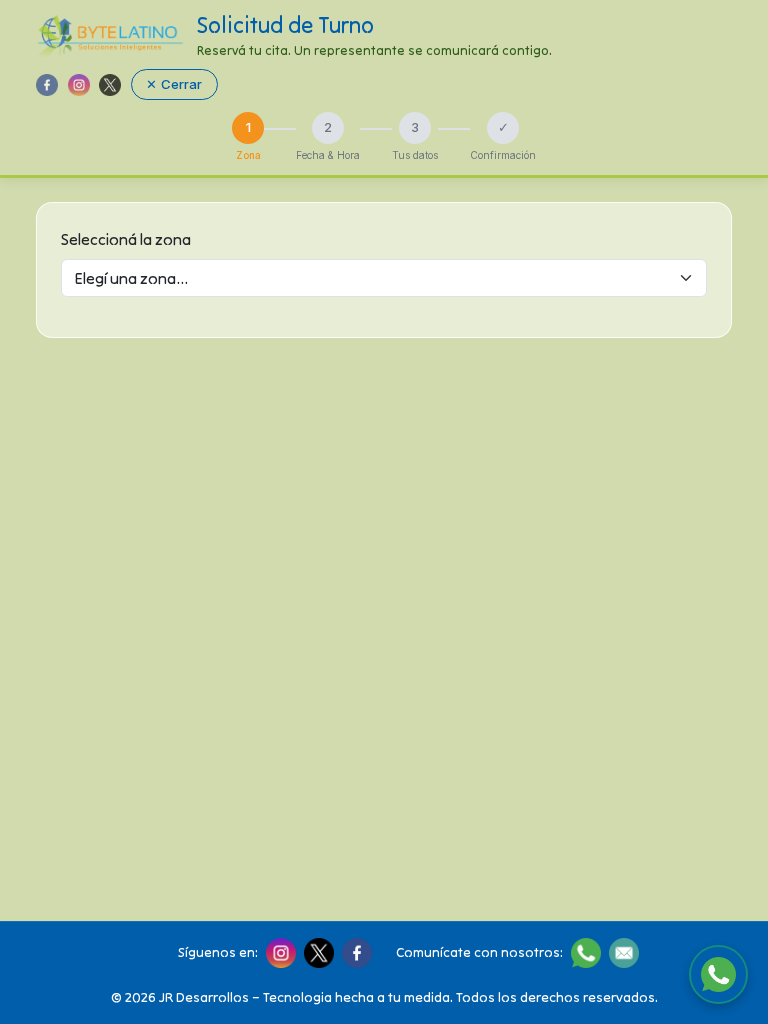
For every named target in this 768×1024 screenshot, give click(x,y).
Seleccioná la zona (126, 239)
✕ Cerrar (174, 84)
